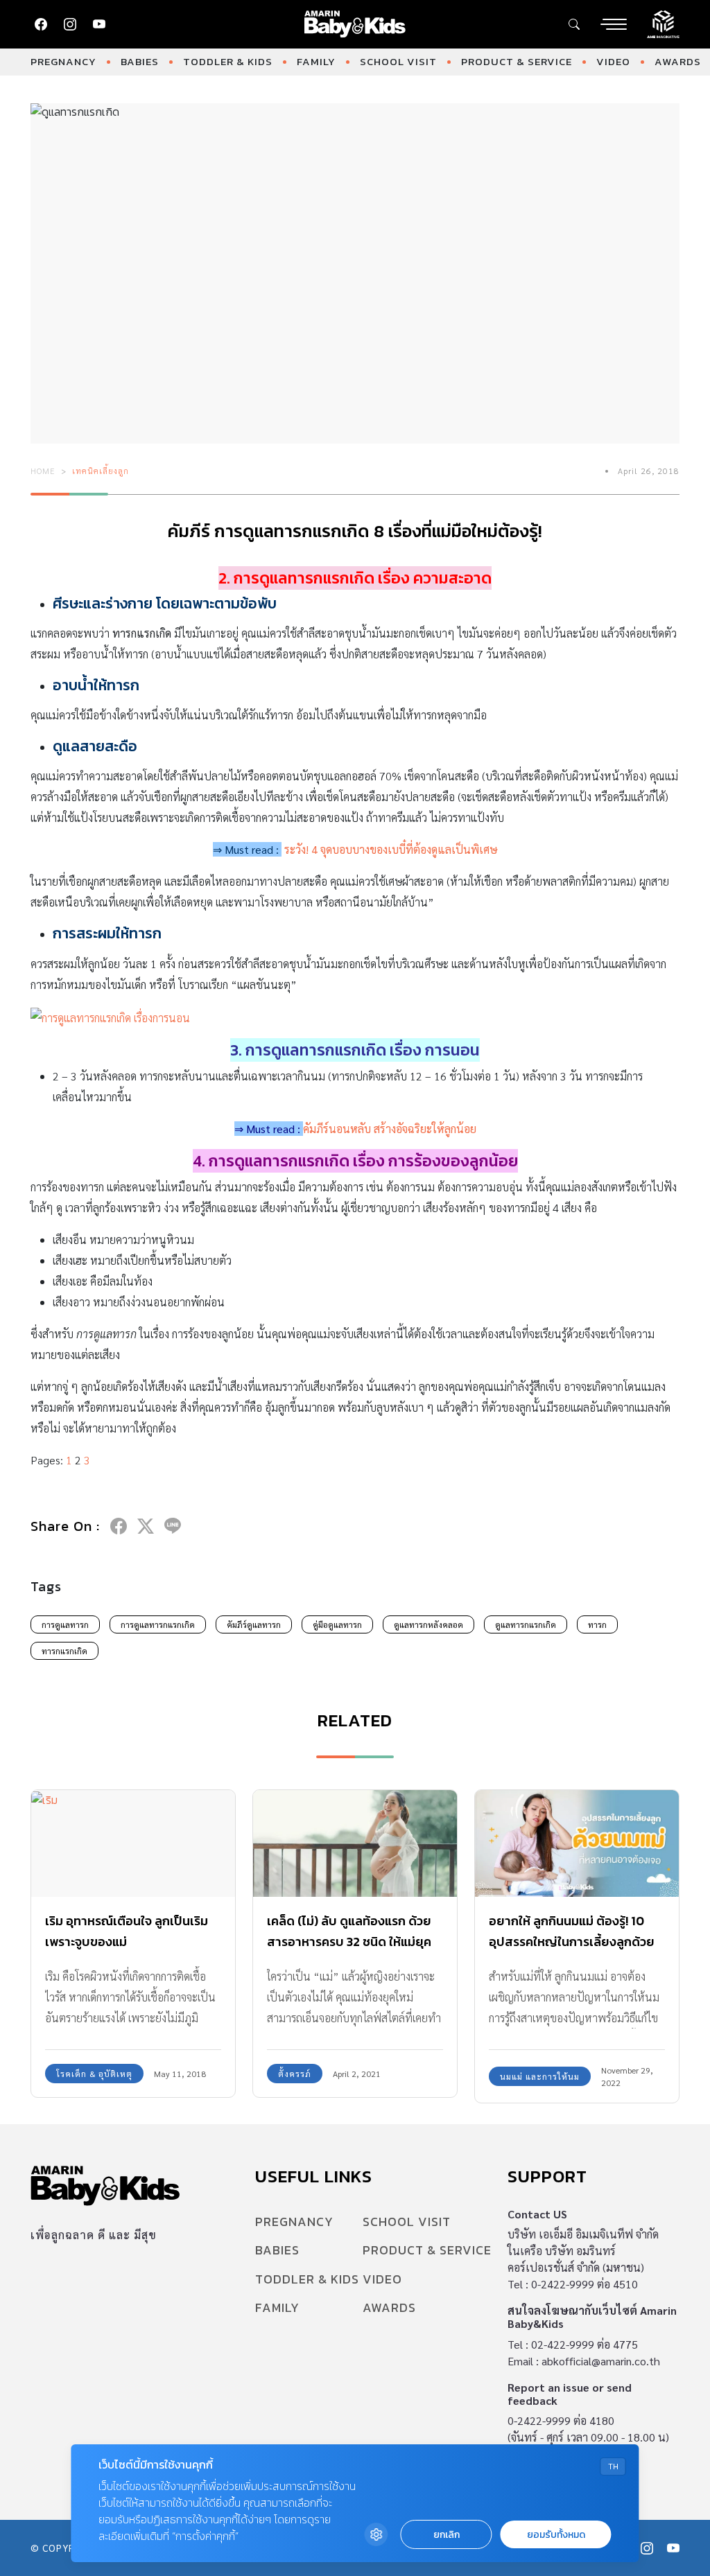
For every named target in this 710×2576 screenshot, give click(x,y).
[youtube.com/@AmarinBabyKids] (99, 24)
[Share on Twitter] (146, 1526)
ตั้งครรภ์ (295, 2074)
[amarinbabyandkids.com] (355, 24)
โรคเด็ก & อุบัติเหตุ (94, 2074)
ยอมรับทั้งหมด (556, 2535)
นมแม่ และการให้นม (540, 2076)
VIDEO (613, 61)
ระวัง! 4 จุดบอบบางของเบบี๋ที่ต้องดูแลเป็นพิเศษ (391, 849)
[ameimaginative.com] (663, 23)
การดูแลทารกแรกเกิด (158, 1624)
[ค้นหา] (574, 24)
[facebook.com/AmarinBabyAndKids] (41, 24)
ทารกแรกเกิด (64, 1651)
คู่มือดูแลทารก (337, 1624)
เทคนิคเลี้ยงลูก (101, 471)
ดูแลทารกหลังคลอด (428, 1624)
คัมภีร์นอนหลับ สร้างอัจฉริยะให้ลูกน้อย (390, 1129)
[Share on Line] (173, 1526)
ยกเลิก (447, 2535)
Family (316, 61)
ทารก (597, 1624)
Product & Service (517, 61)
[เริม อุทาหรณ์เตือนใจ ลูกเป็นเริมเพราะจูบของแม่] (133, 1843)
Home (43, 471)
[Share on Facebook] (119, 1526)
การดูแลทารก (65, 1624)
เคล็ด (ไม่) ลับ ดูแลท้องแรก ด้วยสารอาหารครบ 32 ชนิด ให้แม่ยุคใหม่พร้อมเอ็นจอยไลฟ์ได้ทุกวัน (349, 1942)
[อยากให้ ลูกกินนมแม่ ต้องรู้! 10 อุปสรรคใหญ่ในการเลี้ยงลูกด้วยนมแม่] (577, 1843)
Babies (140, 61)
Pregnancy (63, 61)
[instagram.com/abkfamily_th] (70, 24)
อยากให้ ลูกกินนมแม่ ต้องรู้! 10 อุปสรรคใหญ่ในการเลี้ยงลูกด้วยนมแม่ (572, 1942)
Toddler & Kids (228, 61)
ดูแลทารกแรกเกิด (526, 1624)
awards (678, 61)
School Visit (398, 61)
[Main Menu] (614, 24)
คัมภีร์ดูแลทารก (254, 1624)
